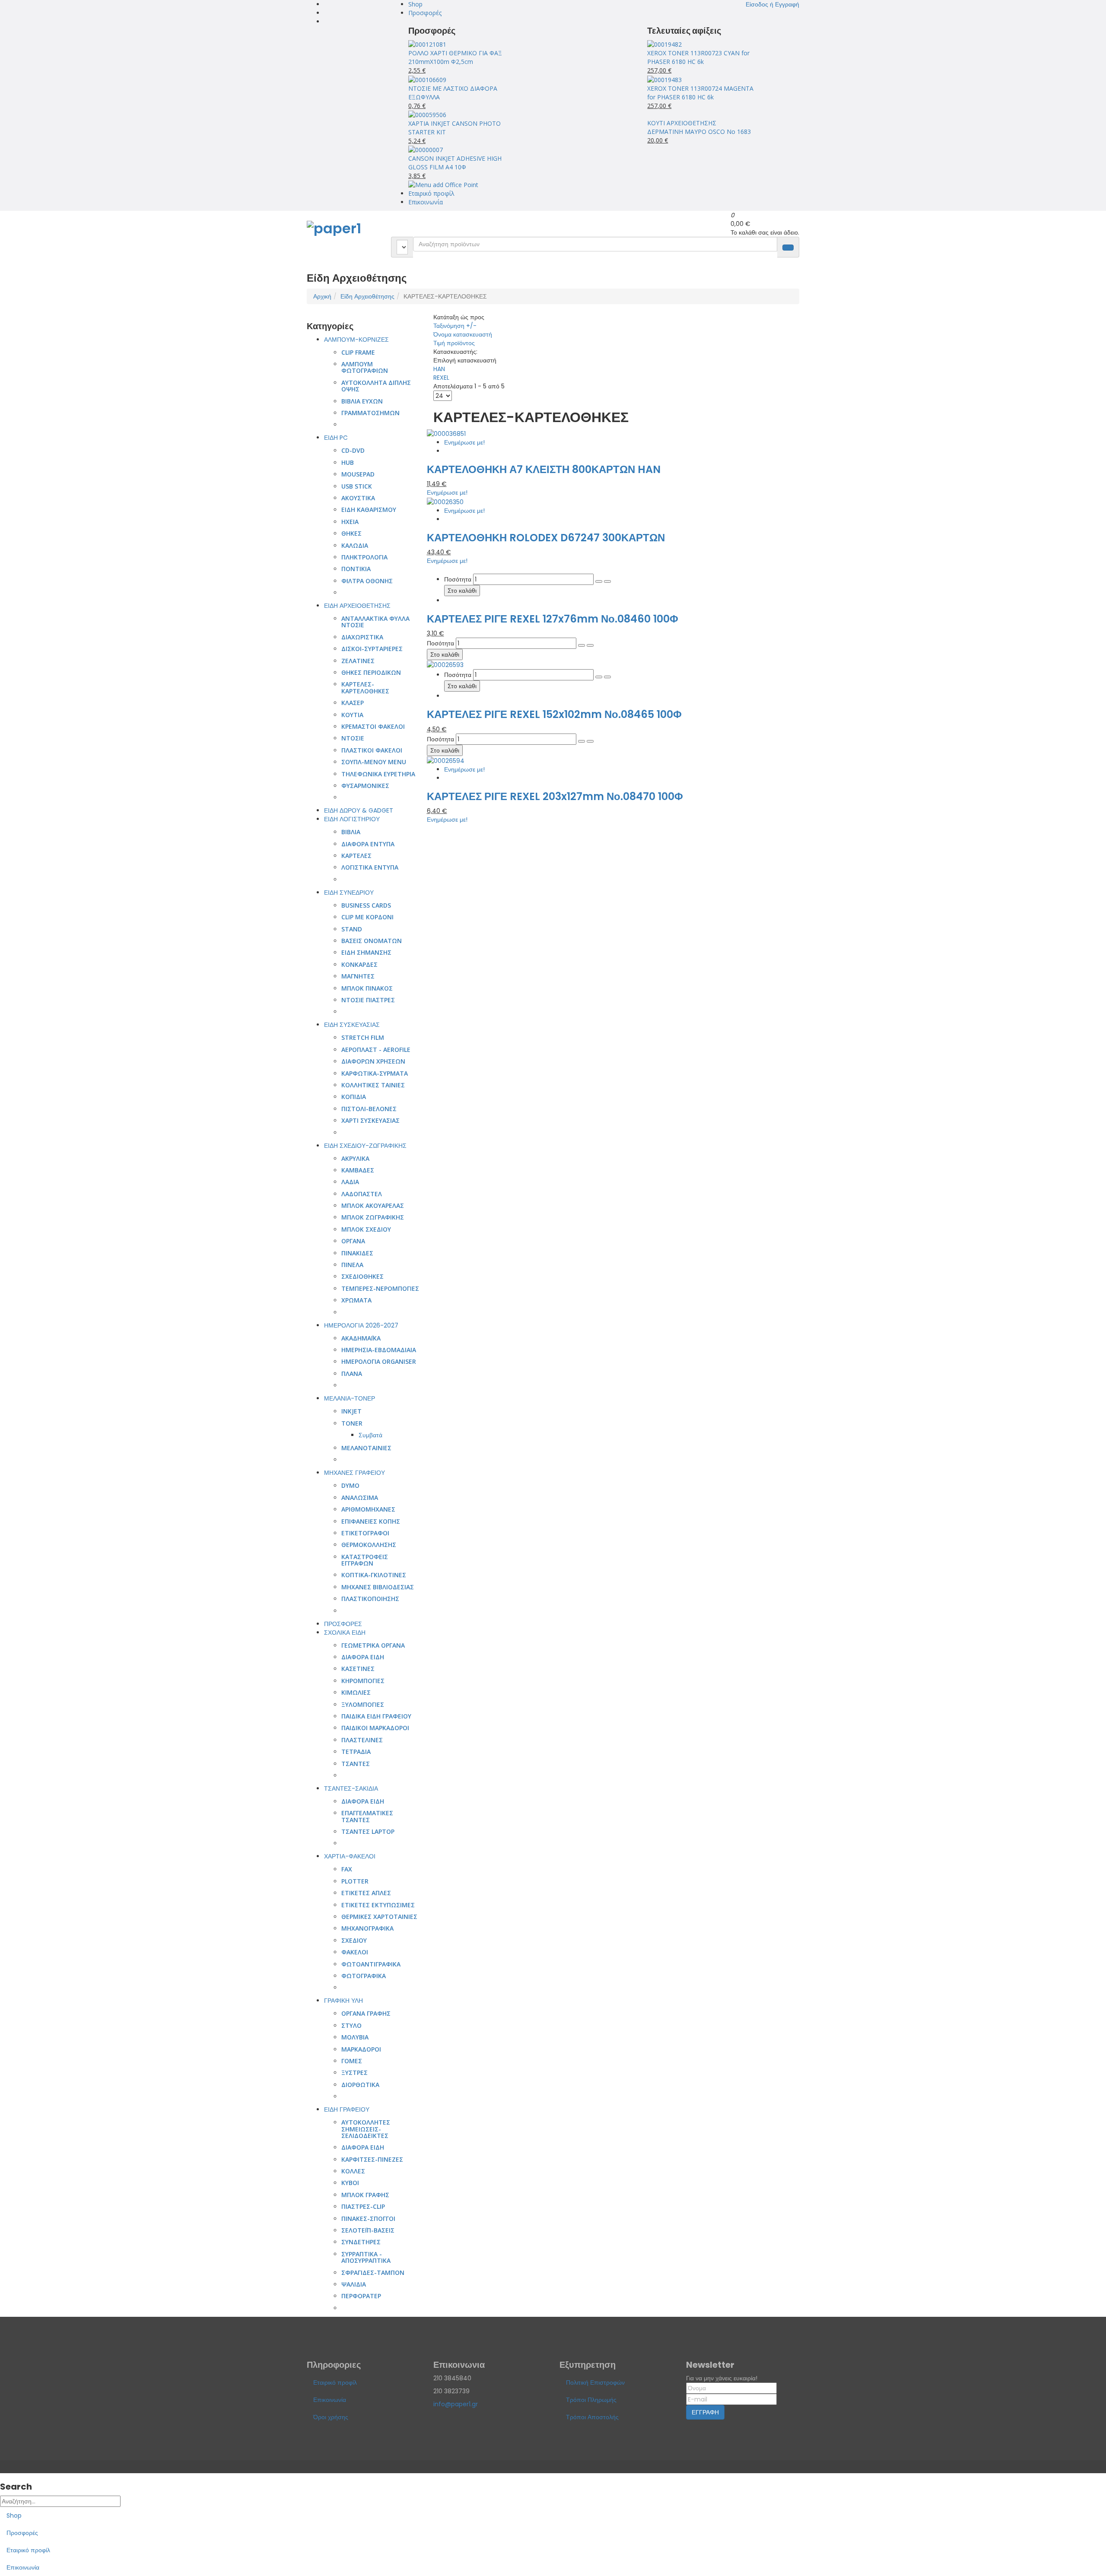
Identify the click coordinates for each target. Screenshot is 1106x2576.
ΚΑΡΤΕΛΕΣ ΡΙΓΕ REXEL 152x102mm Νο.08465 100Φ (554, 714)
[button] (772, 4)
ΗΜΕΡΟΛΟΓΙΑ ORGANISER (379, 1361)
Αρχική (322, 296)
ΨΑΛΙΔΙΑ (354, 2284)
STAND (352, 929)
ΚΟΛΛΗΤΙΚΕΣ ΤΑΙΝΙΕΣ (373, 1085)
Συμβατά (370, 1435)
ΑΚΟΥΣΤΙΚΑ (358, 498)
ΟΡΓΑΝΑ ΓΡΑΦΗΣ (366, 2013)
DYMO (350, 1485)
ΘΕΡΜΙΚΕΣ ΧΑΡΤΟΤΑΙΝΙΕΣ (379, 1917)
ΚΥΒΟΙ (350, 2183)
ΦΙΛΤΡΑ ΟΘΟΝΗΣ (367, 581)
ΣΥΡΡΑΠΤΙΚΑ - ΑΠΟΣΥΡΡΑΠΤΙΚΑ (366, 2257)
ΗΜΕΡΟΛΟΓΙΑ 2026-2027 (361, 1325)
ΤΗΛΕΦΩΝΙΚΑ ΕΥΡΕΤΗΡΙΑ (378, 774)
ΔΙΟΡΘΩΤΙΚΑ (360, 2085)
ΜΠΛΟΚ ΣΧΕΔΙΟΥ (366, 1229)
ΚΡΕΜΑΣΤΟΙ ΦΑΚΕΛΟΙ (373, 726)
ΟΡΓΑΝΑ (353, 1241)
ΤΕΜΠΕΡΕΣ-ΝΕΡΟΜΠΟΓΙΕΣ (380, 1288)
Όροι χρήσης (331, 2417)
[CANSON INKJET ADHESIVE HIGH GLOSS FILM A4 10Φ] (426, 149)
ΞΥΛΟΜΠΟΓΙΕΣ (363, 1704)
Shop (415, 4)
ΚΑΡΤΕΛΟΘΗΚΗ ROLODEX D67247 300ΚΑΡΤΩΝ (546, 538)
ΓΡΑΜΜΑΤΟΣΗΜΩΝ (370, 413)
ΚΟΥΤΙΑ (352, 715)
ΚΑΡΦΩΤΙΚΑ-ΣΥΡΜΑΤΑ (375, 1073)
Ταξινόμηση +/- (455, 326)
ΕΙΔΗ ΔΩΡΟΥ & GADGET (359, 810)
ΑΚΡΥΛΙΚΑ (355, 1158)
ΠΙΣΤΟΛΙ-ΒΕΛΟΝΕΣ (369, 1109)
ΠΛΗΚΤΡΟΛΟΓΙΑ (364, 557)
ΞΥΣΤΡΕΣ (354, 2073)
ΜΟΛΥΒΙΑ (355, 2037)
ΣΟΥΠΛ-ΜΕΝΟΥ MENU (374, 762)
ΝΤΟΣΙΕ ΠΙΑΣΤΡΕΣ (368, 1000)
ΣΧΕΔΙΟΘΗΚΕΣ (362, 1276)
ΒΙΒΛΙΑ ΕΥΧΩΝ (362, 401)
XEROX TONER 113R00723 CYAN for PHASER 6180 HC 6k (698, 57)
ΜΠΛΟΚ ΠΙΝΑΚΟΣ (367, 988)
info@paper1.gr (456, 2404)
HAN (439, 369)
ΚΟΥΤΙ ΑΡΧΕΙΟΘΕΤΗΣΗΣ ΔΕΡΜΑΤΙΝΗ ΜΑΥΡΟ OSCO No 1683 (699, 127)
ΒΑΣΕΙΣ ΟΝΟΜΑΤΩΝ (372, 941)
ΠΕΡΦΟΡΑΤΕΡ (361, 2296)
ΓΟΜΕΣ (352, 2061)
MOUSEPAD (358, 474)
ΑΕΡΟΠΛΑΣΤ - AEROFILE (376, 1050)
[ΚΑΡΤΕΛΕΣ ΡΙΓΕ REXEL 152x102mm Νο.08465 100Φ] (445, 664)
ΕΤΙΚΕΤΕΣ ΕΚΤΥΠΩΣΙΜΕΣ (378, 1905)
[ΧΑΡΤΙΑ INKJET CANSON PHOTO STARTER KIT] (427, 114)
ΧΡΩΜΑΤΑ (356, 1300)
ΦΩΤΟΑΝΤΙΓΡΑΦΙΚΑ (371, 1964)
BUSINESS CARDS (366, 905)
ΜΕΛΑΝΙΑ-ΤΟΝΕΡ (350, 1398)
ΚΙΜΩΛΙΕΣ (356, 1692)
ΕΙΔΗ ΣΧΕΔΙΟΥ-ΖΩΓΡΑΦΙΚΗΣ (365, 1146)
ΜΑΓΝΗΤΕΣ (358, 976)
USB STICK (357, 486)
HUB (348, 462)
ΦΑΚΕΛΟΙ (355, 1952)
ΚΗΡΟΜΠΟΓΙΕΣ (363, 1681)
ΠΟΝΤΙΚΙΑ (356, 569)
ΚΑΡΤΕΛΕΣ (356, 856)
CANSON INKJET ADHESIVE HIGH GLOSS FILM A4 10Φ (455, 163)
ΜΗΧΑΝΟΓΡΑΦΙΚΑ (367, 1928)
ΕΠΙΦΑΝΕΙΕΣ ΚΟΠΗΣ (371, 1521)
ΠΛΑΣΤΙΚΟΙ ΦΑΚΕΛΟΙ (372, 750)
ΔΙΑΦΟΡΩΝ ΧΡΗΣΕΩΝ (373, 1061)
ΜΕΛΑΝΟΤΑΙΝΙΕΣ (366, 1448)
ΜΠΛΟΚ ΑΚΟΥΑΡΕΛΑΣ (373, 1205)
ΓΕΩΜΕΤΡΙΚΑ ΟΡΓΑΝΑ (373, 1645)
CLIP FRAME (358, 352)
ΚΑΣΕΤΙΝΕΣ (358, 1669)
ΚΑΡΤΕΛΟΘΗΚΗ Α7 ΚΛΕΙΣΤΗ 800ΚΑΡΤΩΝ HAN (544, 469)
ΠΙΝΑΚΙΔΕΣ (357, 1253)
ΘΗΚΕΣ (351, 533)
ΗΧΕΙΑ (350, 522)
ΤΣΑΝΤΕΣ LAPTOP (368, 1831)
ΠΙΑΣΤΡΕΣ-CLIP (363, 2206)
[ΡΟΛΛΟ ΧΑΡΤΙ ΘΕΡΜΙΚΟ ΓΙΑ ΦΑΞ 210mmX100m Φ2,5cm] (427, 44)
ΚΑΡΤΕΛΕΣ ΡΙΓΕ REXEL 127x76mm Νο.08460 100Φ (553, 619)
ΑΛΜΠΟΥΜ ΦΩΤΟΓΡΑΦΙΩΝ (365, 367)
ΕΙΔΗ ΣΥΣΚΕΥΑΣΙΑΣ (352, 1025)
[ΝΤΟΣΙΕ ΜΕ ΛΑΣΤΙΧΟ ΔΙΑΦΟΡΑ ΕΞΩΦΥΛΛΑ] (427, 79)
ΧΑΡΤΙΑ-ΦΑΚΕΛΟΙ (350, 1856)
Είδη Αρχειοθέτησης (367, 296)
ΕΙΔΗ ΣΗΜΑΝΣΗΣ (366, 952)
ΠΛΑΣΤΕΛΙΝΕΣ (362, 1740)
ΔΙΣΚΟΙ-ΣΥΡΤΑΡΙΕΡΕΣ (372, 649)
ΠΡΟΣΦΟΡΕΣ (343, 1624)
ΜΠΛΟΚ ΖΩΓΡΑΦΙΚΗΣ (373, 1217)
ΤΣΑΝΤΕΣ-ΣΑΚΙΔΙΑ (351, 1788)
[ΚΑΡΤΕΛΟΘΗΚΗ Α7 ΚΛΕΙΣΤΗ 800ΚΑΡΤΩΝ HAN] (446, 433)
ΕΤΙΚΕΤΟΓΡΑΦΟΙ (365, 1533)
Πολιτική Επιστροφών (595, 2382)
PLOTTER (355, 1881)
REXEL (441, 378)
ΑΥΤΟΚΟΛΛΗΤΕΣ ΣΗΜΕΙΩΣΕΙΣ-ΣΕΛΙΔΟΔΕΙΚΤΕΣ (366, 2129)
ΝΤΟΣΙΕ (353, 738)
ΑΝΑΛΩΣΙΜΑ (360, 1498)
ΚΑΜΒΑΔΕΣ (358, 1170)
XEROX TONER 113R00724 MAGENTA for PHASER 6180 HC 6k (700, 93)
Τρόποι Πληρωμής (591, 2400)
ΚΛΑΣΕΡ (353, 703)
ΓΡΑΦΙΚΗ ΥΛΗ (343, 2001)
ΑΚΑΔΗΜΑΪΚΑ (361, 1338)
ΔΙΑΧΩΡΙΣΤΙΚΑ (362, 637)
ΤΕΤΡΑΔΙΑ (356, 1752)
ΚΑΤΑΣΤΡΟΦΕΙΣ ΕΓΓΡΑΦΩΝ (365, 1560)
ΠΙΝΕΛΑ (352, 1265)
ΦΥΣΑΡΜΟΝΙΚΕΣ (365, 786)
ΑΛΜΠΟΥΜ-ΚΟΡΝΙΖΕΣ (356, 340)
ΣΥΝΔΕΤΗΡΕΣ (361, 2242)
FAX (347, 1869)
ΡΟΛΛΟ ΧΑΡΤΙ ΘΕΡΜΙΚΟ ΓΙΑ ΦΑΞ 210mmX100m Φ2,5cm (455, 57)
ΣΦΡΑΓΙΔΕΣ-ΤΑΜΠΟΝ (373, 2273)
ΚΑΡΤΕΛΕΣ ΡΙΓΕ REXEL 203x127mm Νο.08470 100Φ (555, 796)
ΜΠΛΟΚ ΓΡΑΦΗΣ (365, 2195)
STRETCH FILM (363, 1037)
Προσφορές (425, 13)
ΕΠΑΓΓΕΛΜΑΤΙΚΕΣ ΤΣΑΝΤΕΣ (367, 1816)
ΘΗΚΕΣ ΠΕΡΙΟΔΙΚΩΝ (371, 672)
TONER (352, 1423)
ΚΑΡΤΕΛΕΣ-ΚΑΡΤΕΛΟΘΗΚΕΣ (365, 687)
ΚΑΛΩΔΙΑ (355, 545)
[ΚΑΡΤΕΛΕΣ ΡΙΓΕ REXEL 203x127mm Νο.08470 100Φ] (446, 760)
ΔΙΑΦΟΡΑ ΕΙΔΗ (363, 1657)
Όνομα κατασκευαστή (463, 334)
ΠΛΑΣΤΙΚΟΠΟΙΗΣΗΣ (370, 1599)
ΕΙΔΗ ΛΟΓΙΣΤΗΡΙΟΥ (352, 819)
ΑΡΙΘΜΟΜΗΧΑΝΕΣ (368, 1509)
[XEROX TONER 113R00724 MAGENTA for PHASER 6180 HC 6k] (664, 79)
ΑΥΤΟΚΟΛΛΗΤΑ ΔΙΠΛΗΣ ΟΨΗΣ (376, 386)
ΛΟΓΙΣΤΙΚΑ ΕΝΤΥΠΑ (370, 867)
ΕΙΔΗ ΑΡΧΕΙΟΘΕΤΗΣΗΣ (357, 606)
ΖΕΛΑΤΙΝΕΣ (358, 661)
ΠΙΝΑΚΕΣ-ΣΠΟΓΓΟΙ (368, 2219)
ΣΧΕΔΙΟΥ (354, 1940)
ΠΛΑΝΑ (352, 1374)
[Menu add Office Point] (443, 184)
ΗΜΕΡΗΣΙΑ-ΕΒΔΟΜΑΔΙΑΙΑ (379, 1350)
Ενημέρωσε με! (464, 442)
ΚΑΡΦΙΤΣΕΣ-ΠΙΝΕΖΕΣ (372, 2159)
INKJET (351, 1411)
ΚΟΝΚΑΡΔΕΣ (359, 964)
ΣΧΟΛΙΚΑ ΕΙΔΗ (345, 1633)
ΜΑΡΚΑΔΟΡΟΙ (361, 2049)
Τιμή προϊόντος (454, 343)
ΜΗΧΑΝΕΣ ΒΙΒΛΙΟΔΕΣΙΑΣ (378, 1587)
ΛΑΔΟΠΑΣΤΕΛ (362, 1194)
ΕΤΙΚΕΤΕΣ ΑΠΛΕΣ (366, 1893)
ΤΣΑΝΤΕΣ (356, 1764)
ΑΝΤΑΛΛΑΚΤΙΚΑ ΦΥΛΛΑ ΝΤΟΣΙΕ (375, 622)
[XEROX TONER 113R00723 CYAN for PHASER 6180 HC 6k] (664, 44)
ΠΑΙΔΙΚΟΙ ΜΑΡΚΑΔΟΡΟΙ (375, 1728)
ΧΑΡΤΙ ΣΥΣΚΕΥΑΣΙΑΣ (370, 1120)
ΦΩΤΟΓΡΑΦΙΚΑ (364, 1976)
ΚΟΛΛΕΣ (353, 2171)
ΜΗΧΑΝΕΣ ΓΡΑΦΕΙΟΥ (354, 1473)
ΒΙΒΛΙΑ (351, 832)
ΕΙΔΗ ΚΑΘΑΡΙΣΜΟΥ (369, 510)
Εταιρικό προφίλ (431, 193)
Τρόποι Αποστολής (592, 2417)
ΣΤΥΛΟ (351, 2025)
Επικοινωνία (426, 202)
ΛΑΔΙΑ (350, 1182)
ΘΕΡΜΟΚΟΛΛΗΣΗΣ (369, 1545)
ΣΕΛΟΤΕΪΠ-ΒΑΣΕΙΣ (368, 2230)
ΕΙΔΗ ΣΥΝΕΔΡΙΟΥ (349, 893)
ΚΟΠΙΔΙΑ (354, 1097)
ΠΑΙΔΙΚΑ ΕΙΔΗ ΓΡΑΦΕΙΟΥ (376, 1716)
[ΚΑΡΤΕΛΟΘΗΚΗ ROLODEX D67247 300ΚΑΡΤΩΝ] (445, 501)
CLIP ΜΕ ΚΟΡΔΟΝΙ (367, 917)
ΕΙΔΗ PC (336, 438)
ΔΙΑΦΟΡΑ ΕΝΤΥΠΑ (368, 844)
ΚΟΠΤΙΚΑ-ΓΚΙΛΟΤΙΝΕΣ (374, 1575)
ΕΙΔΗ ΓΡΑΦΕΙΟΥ (347, 2109)
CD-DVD (353, 450)
